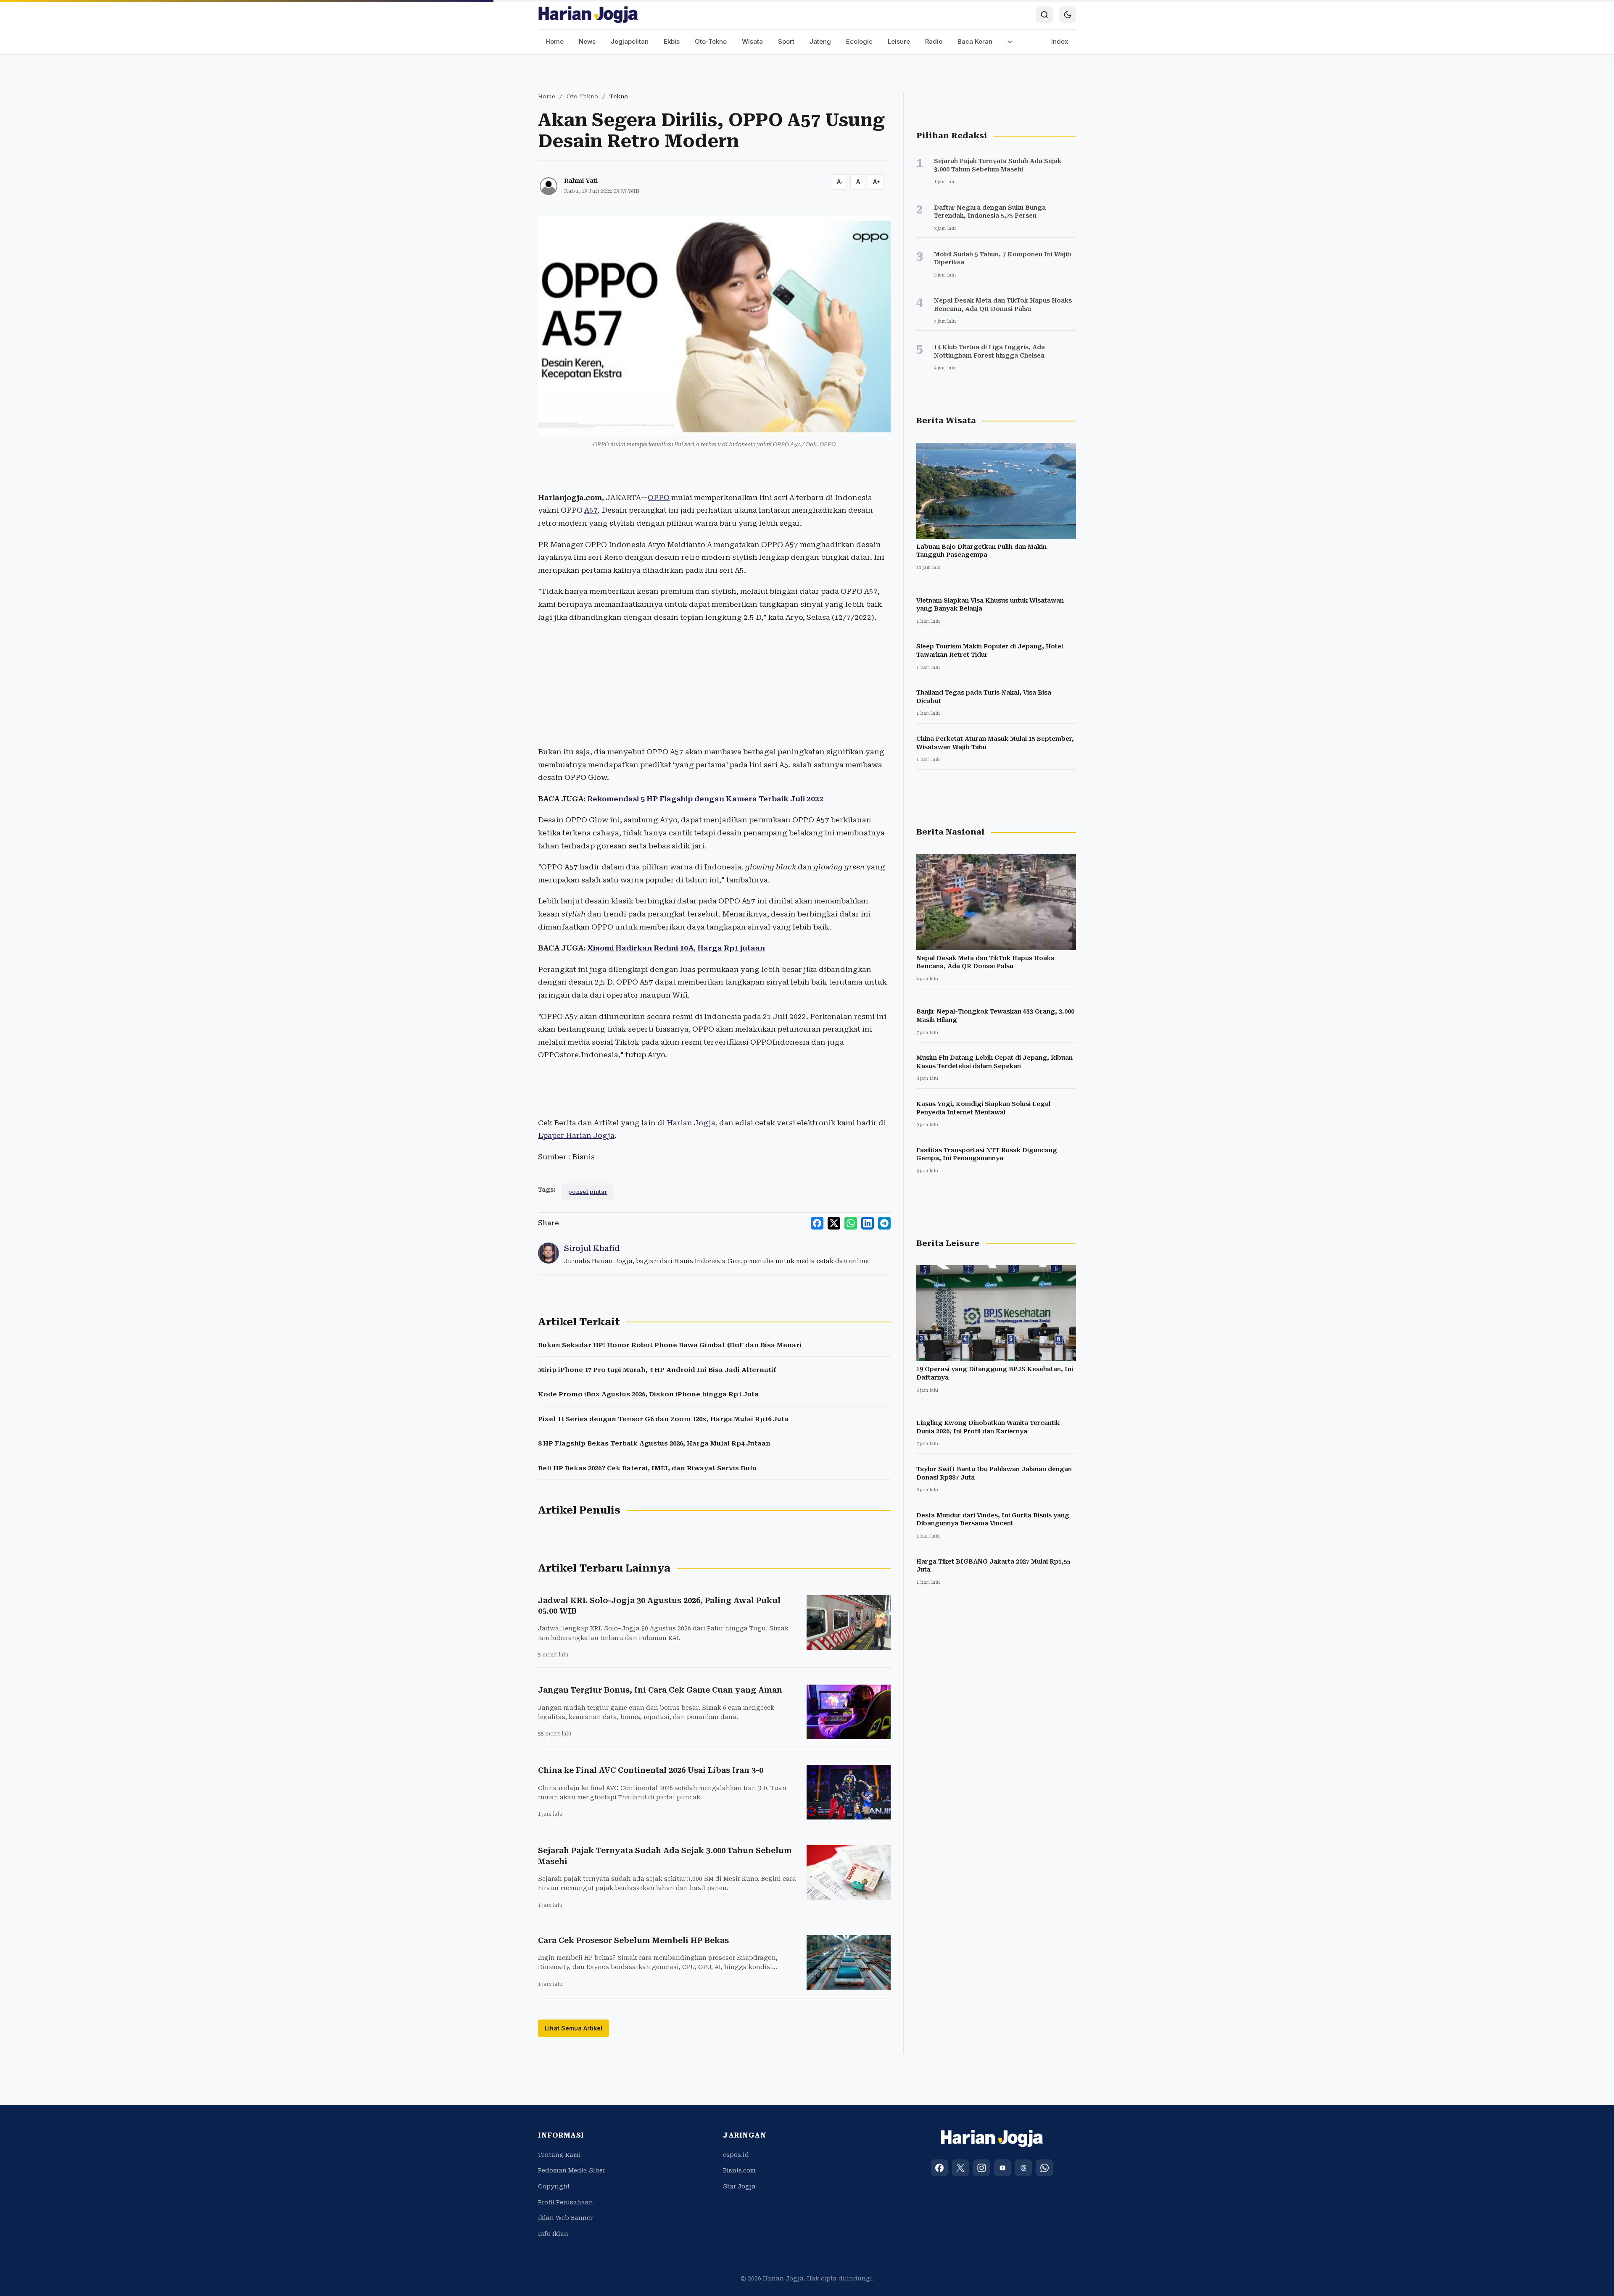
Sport (786, 41)
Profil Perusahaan (566, 2202)
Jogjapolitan (630, 41)
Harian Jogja (691, 1123)
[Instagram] (981, 2168)
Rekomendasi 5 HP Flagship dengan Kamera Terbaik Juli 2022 (705, 799)
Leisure (899, 41)
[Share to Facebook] (817, 1223)
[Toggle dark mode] (1068, 15)
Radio (934, 41)
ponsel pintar (588, 1192)
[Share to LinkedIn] (868, 1223)
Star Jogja (739, 2186)
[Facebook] (939, 2168)
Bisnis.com (739, 2170)
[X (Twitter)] (960, 2168)
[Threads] (1023, 2168)
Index (1060, 41)
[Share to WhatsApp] (851, 1223)
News (587, 41)
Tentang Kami (559, 2155)
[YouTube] (1002, 2168)
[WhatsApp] (1044, 2168)
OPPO (659, 498)
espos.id (736, 2155)
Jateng (820, 41)
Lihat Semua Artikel (574, 2028)
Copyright (554, 2186)
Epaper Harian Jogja (576, 1135)
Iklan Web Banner (565, 2218)
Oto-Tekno (711, 41)
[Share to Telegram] (884, 1223)
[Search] (1044, 15)
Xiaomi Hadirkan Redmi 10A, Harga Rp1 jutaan (676, 948)
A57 (591, 510)
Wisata (752, 41)
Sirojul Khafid (592, 1248)
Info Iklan (553, 2234)
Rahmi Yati (581, 181)
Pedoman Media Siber (572, 2170)
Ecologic (859, 41)
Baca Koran (975, 41)
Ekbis (672, 41)
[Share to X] (834, 1223)
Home (555, 41)
